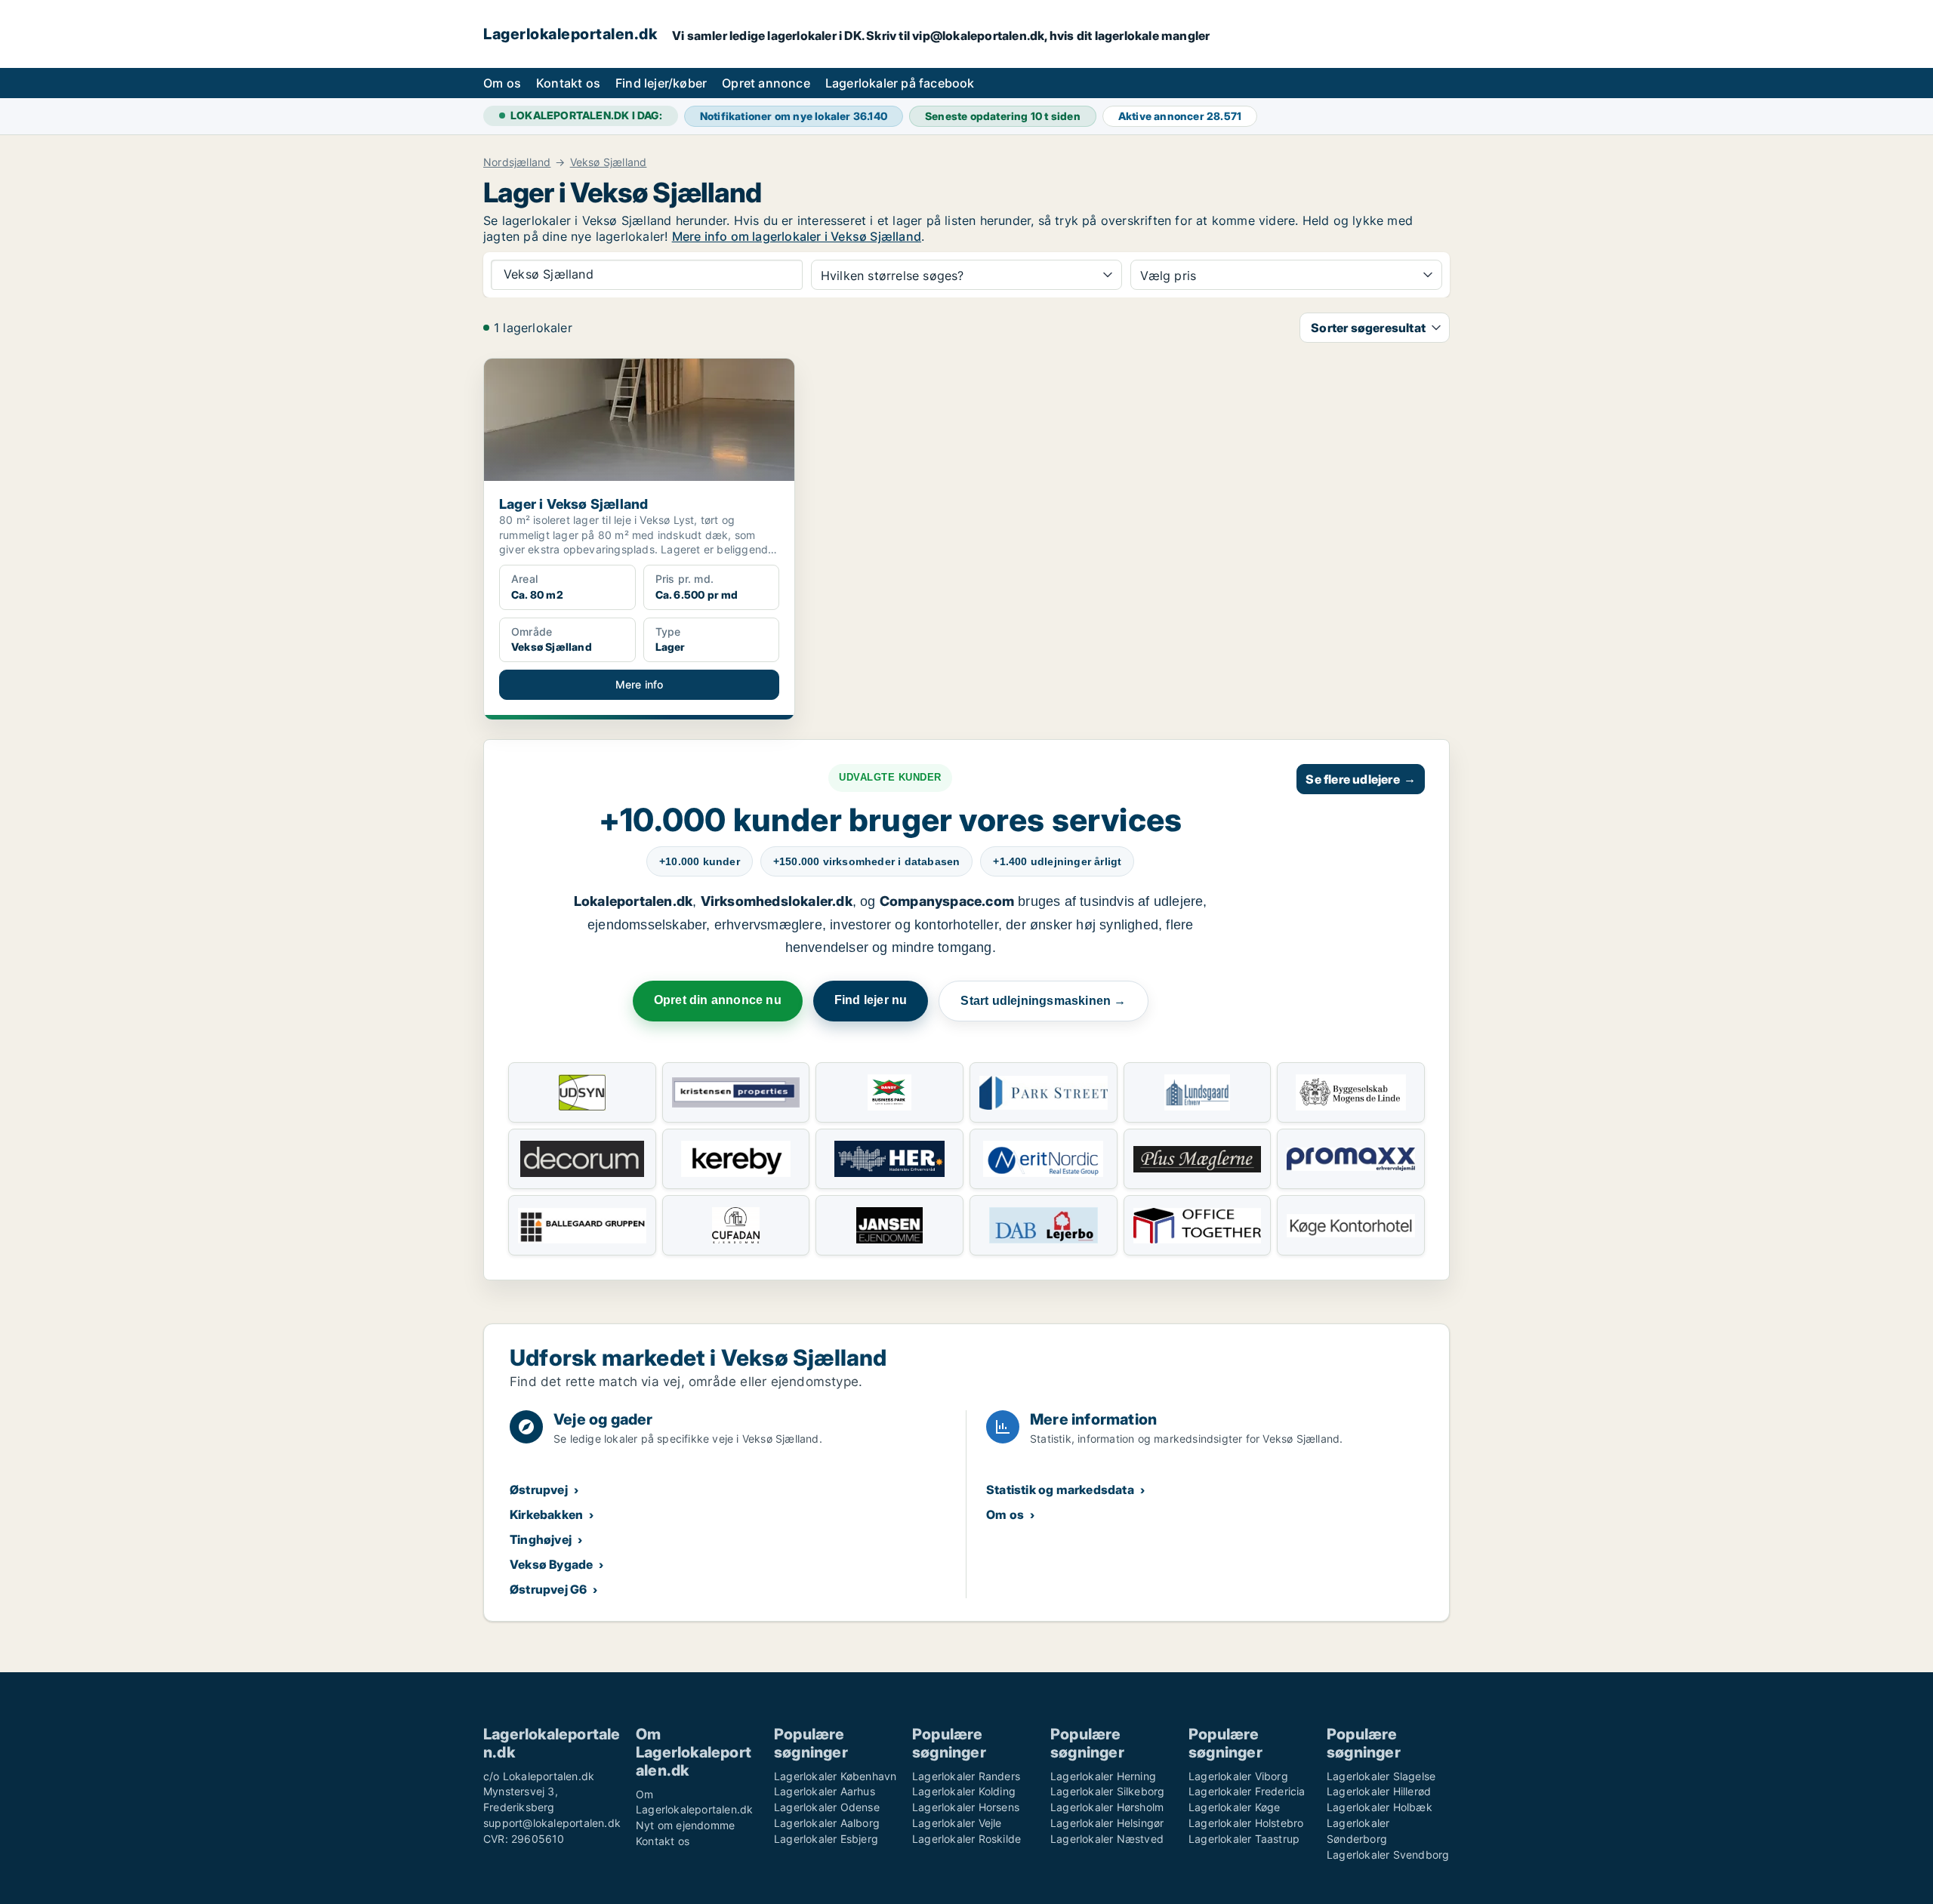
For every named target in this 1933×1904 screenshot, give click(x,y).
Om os (502, 83)
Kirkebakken (546, 1514)
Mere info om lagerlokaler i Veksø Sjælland (797, 236)
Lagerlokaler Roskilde (966, 1839)
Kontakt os (568, 83)
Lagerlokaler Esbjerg (826, 1839)
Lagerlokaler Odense (827, 1807)
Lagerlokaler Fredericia (1247, 1791)
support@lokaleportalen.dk (552, 1823)
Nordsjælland (517, 162)
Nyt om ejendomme (685, 1825)
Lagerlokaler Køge (1234, 1807)
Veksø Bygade (551, 1564)
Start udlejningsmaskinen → (1043, 1001)
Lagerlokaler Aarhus (825, 1791)
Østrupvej (539, 1490)
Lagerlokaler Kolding (964, 1791)
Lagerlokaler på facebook (900, 83)
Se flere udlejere (1361, 779)
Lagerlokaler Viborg (1238, 1776)
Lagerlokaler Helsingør (1107, 1823)
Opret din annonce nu (718, 1000)
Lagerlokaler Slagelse (1381, 1776)
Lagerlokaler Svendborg (1388, 1855)
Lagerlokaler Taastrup (1244, 1839)
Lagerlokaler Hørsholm (1107, 1807)
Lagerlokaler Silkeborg (1107, 1791)
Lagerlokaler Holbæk (1380, 1807)
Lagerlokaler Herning (1103, 1776)
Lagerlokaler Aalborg (827, 1823)
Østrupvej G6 (548, 1589)
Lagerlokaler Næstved (1107, 1839)
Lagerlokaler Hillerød (1379, 1791)
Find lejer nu (871, 1000)
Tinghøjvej (541, 1539)
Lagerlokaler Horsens (966, 1807)
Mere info (640, 684)
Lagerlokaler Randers (966, 1776)
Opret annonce (766, 83)
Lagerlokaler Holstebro (1246, 1823)
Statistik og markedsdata (1060, 1490)
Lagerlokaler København (835, 1776)
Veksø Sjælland (609, 162)
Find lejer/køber (661, 83)
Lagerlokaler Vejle (957, 1823)
